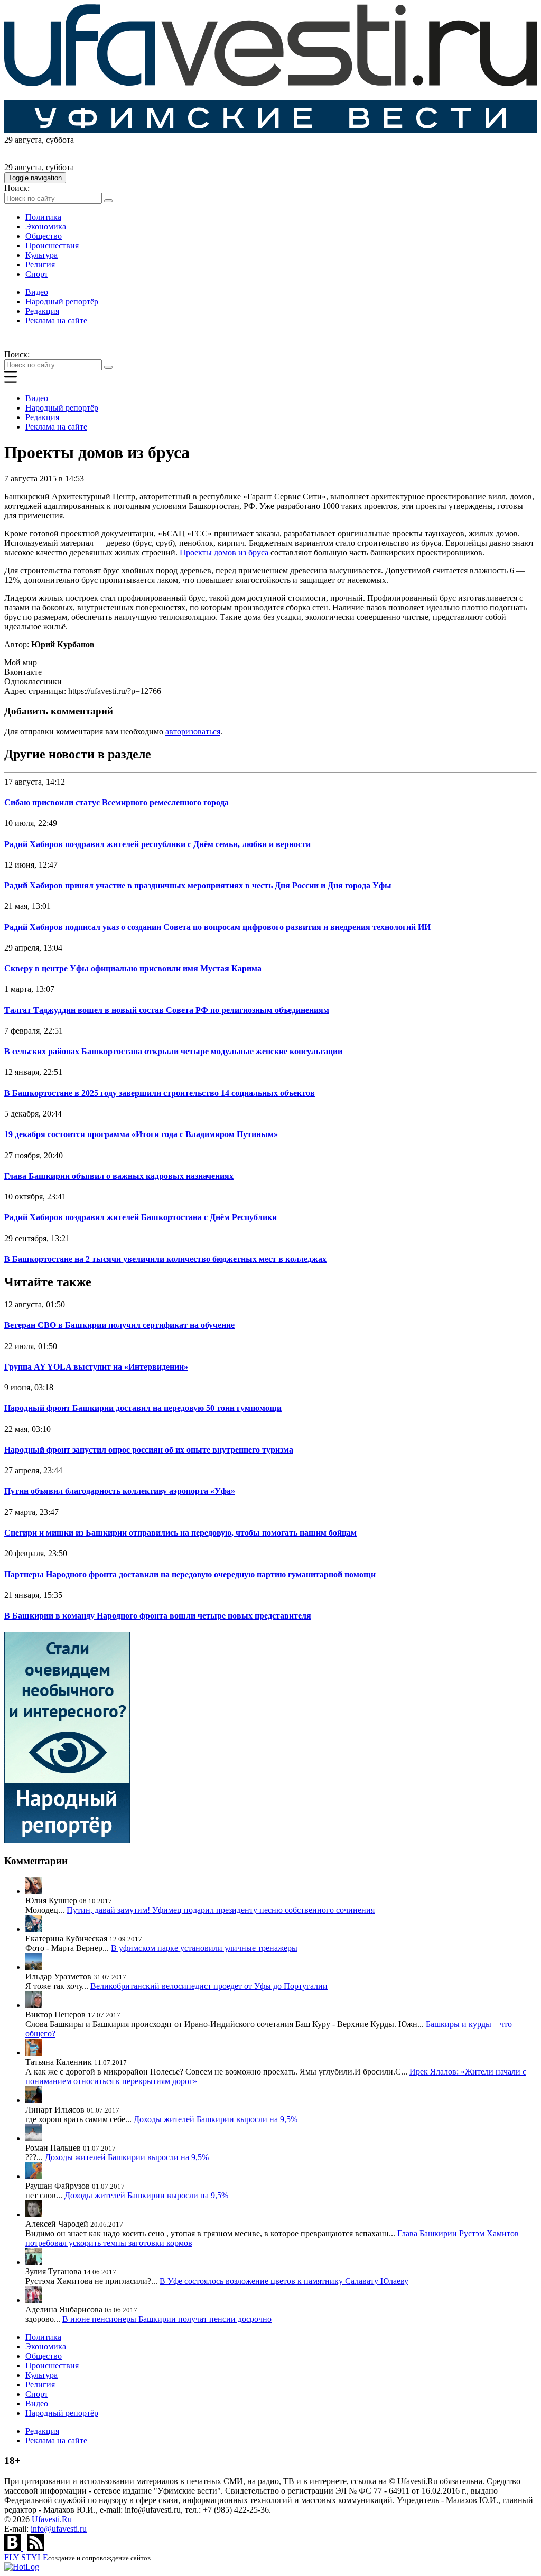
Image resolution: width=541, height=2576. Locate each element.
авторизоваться (193, 732)
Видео (37, 292)
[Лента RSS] (36, 2548)
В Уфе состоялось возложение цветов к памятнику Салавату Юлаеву (284, 2281)
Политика (43, 217)
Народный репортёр (62, 301)
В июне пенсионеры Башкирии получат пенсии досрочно (167, 2319)
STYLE (26, 2557)
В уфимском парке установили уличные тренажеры (204, 1948)
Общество (44, 236)
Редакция (42, 311)
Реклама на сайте (56, 320)
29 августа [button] (23, 140)
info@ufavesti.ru (59, 2529)
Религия (40, 264)
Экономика (46, 226)
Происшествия (52, 245)
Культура (41, 255)
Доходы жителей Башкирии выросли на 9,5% (216, 2119)
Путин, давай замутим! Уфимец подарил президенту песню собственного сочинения (221, 1910)
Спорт (37, 274)
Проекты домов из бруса (224, 552)
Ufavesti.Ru (52, 2519)
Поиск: (17, 188)
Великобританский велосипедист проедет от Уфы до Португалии (209, 1986)
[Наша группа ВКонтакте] (14, 2548)
